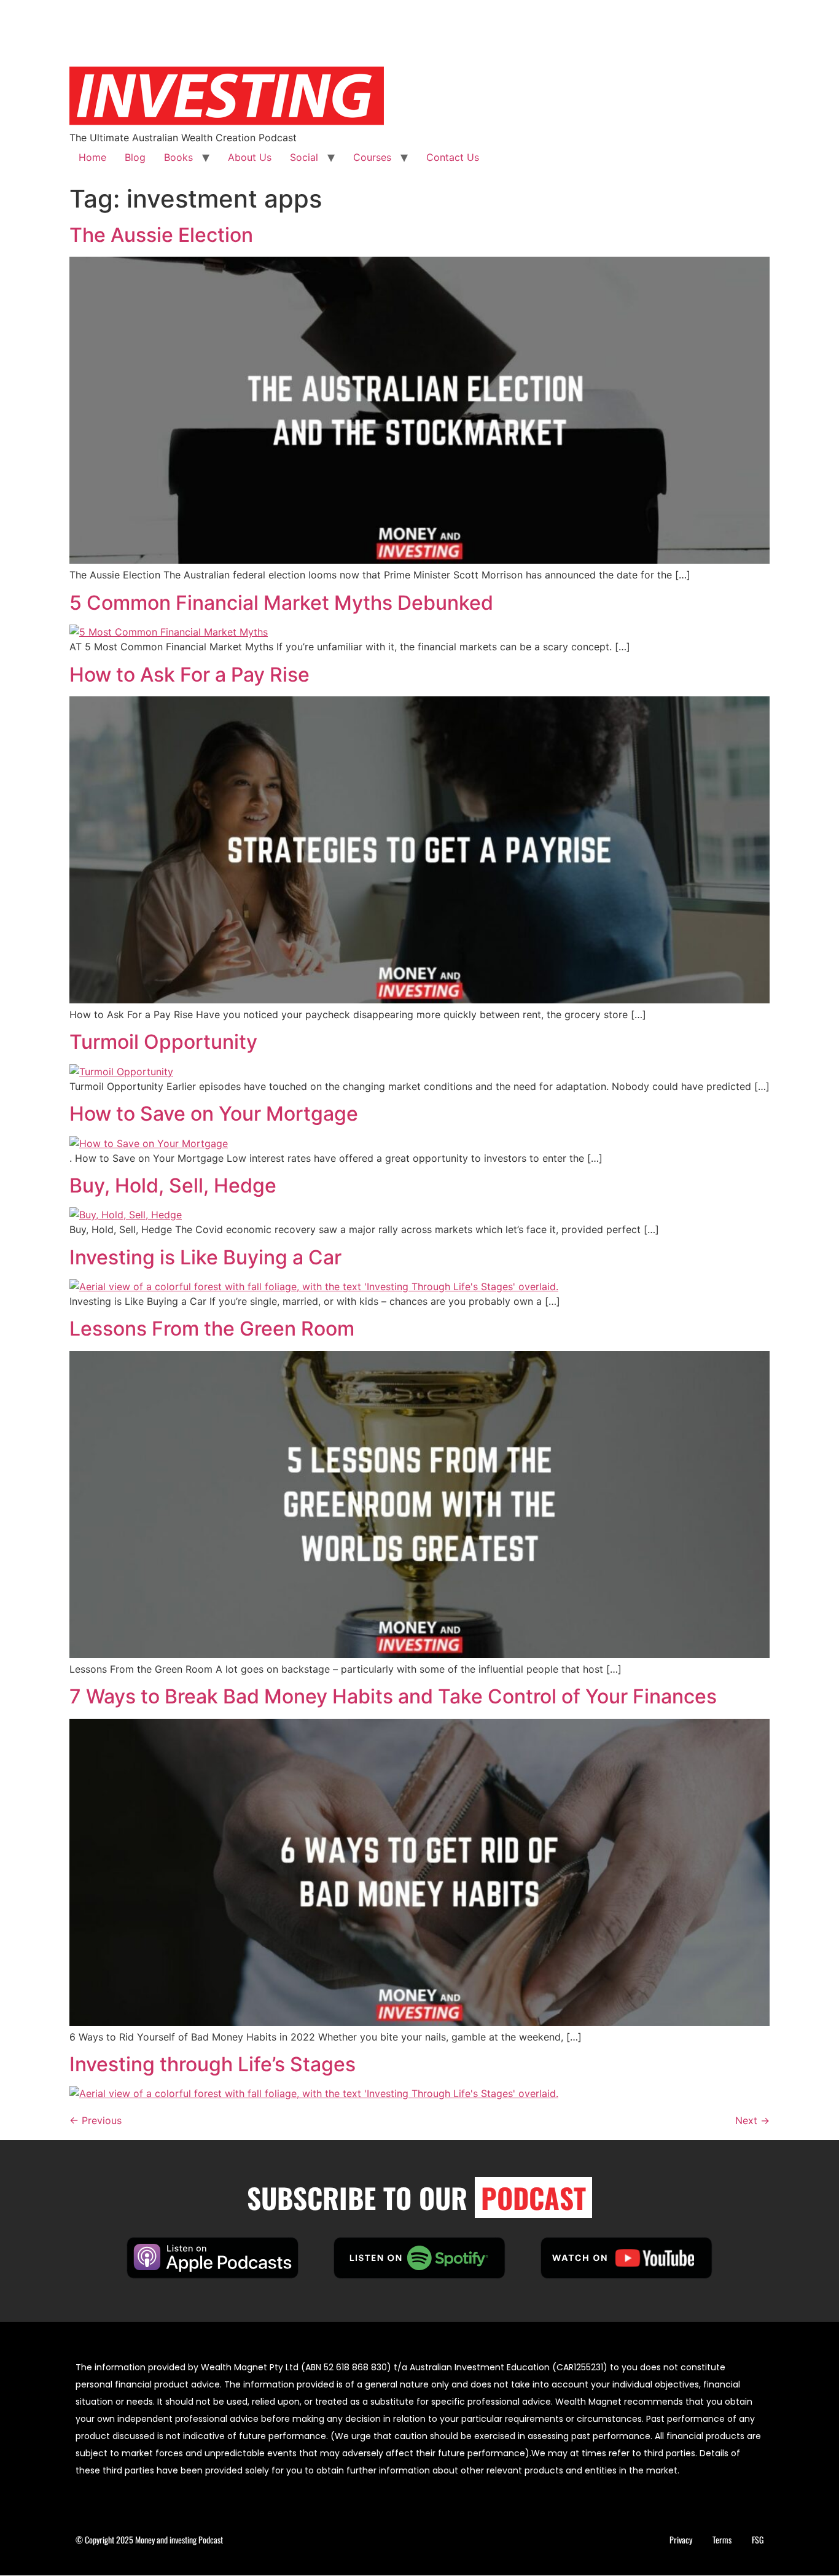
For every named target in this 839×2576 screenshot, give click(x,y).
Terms (722, 2539)
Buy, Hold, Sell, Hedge (173, 1185)
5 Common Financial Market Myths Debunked (281, 603)
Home (92, 157)
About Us (250, 157)
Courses (372, 157)
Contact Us (453, 157)
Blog (135, 157)
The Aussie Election (161, 235)
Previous (96, 2120)
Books (178, 157)
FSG (758, 2539)
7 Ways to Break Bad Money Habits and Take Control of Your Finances (393, 1696)
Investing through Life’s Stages (213, 2064)
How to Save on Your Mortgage (214, 1114)
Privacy (681, 2539)
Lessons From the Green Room (212, 1329)
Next (752, 2120)
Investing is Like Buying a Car (205, 1257)
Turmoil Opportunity (163, 1042)
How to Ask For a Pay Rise (189, 675)
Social (304, 157)
